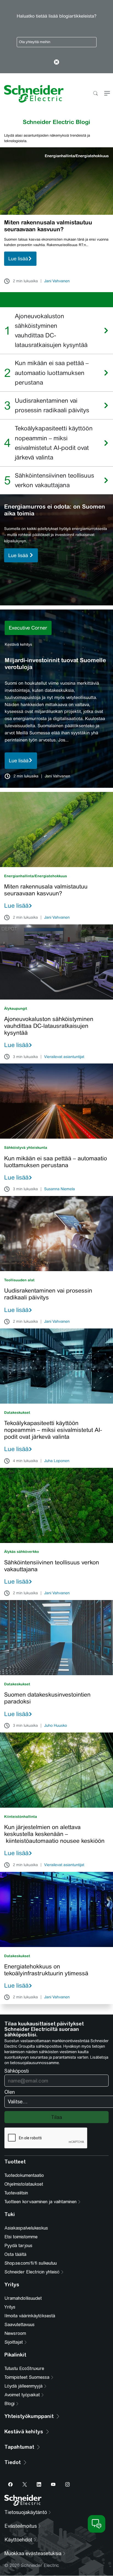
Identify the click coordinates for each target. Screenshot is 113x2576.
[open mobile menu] (107, 94)
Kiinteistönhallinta (21, 1817)
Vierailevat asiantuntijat (64, 1057)
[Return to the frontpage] (32, 94)
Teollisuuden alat (19, 1280)
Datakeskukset (17, 1413)
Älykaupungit (16, 1008)
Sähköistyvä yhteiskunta (26, 1148)
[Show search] (95, 94)
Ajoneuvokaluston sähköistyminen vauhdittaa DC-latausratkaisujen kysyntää (52, 331)
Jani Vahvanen (57, 281)
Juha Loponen (57, 1461)
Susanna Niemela (60, 1189)
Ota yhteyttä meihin (35, 42)
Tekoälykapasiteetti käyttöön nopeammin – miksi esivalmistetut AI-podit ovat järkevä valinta (54, 443)
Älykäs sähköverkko (22, 1552)
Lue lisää (18, 259)
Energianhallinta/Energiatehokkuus (77, 156)
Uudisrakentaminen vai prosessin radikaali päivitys (52, 405)
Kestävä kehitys (18, 644)
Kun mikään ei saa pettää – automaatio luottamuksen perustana (52, 373)
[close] (57, 63)
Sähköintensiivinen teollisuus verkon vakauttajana (54, 480)
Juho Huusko (56, 1726)
